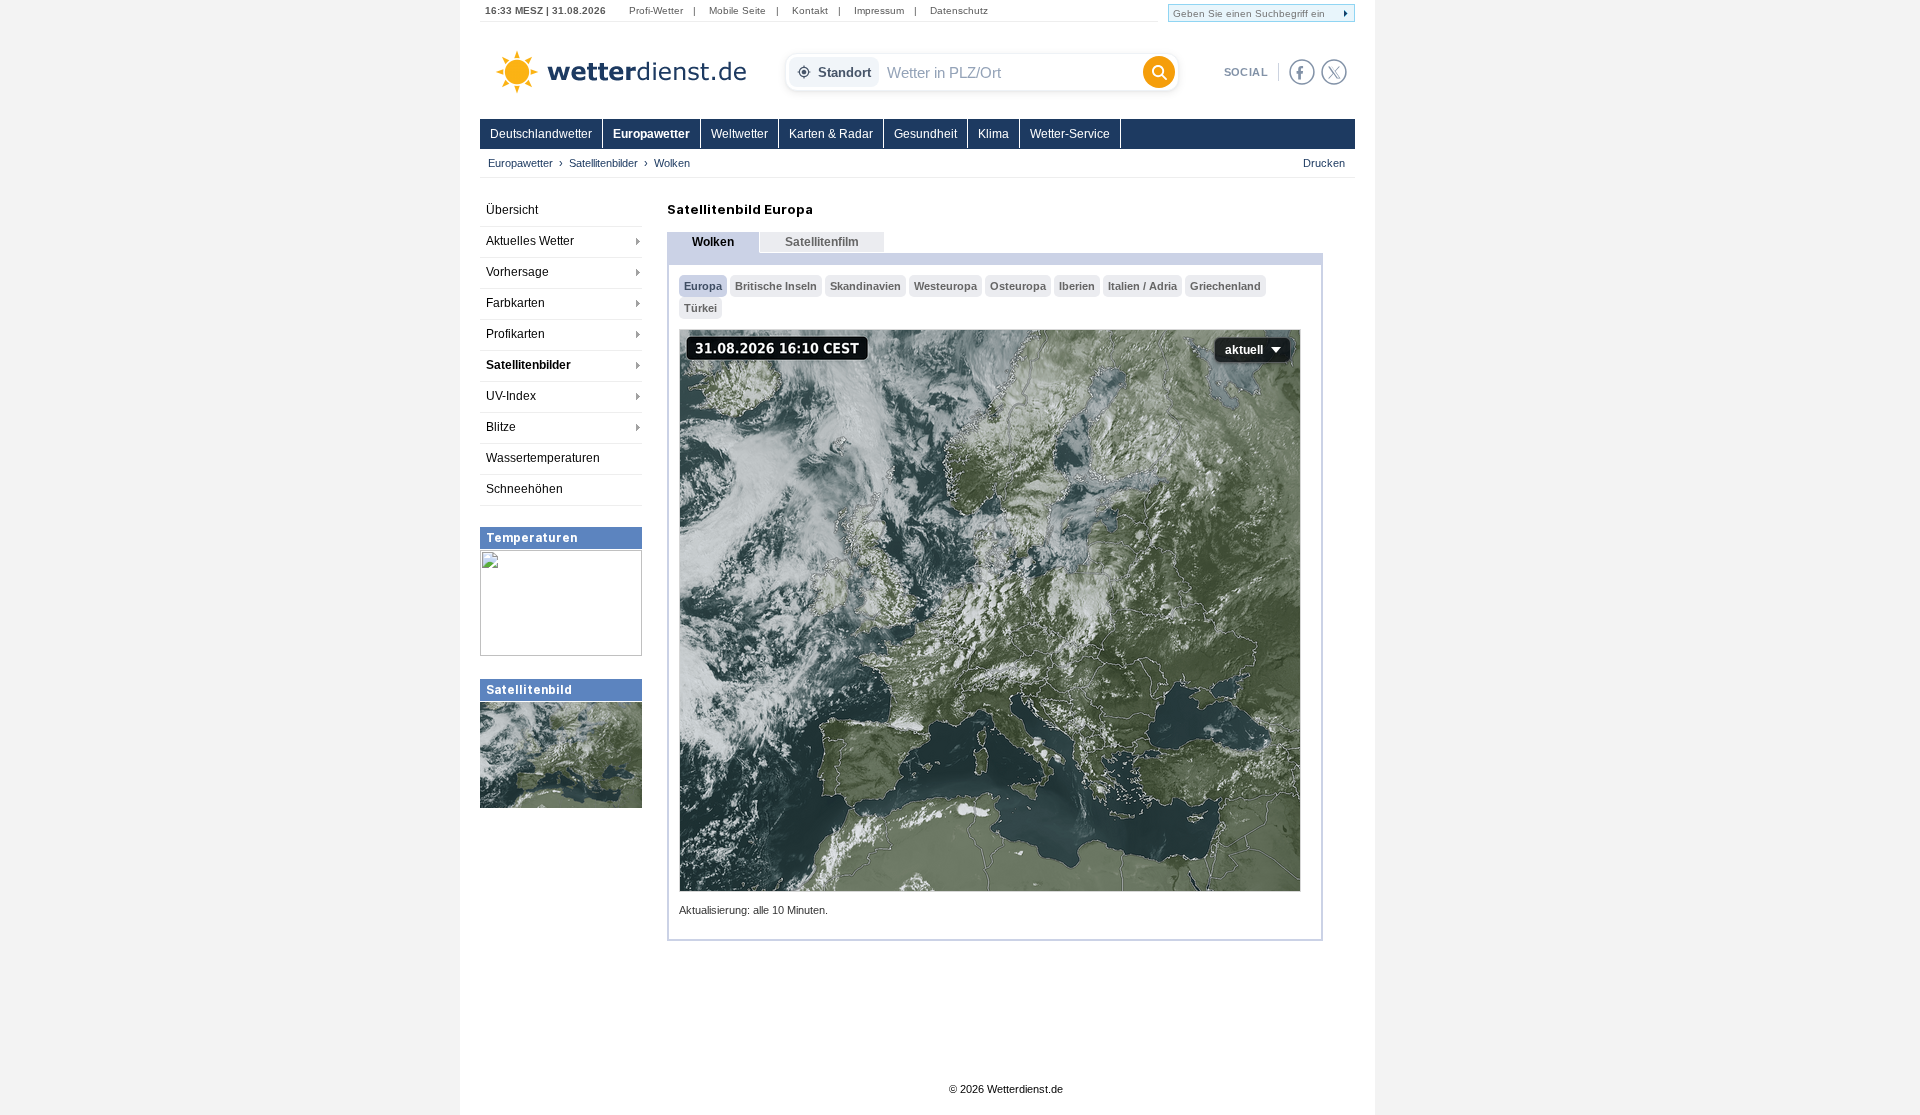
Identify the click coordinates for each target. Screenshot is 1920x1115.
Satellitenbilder (603, 163)
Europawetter (651, 134)
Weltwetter (739, 134)
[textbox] (1011, 72)
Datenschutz (959, 10)
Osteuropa (1018, 286)
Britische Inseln (776, 286)
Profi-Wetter (656, 10)
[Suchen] (1159, 72)
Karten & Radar (831, 134)
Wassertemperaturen (543, 458)
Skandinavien (865, 286)
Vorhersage (517, 272)
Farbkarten (515, 303)
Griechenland (1225, 286)
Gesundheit (925, 134)
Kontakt (810, 10)
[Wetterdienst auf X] (1334, 72)
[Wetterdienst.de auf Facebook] (1302, 72)
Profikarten (515, 334)
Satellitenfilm (822, 242)
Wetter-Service (1070, 134)
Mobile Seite (737, 10)
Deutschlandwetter (541, 134)
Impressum (879, 10)
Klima (993, 134)
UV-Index (511, 396)
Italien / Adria (1142, 286)
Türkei (700, 308)
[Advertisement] (561, 960)
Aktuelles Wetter (530, 241)
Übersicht (512, 210)
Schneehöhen (524, 489)
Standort (844, 72)
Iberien (1077, 286)
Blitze (501, 427)
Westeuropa (945, 286)
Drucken (1324, 163)
